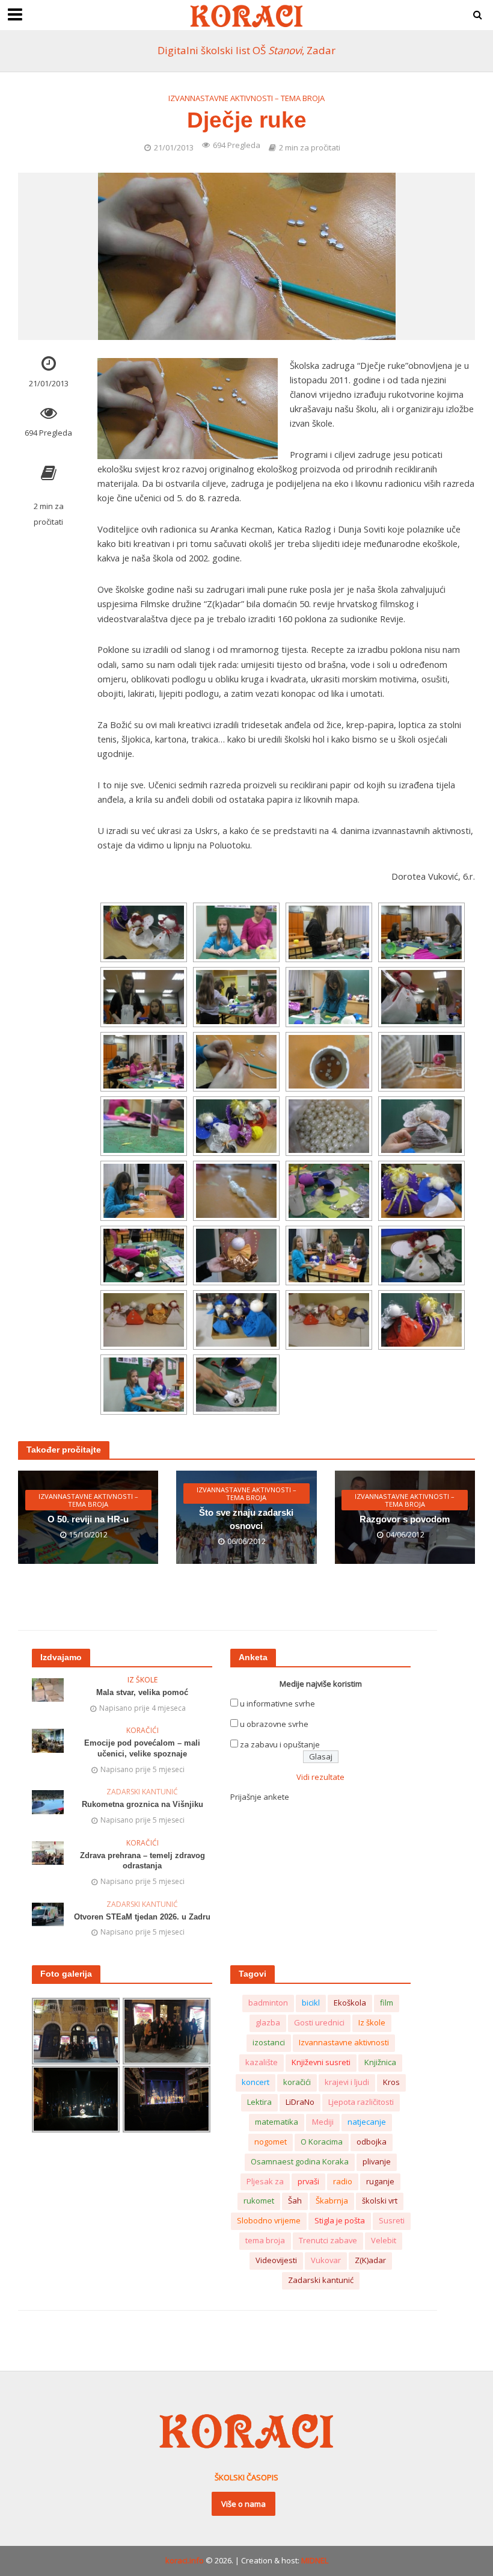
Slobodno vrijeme (269, 2220)
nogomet (271, 2142)
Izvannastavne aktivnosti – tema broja (246, 98)
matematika (277, 2122)
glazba (268, 2022)
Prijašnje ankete (260, 1797)
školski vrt (380, 2201)
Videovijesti (276, 2260)
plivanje (377, 2161)
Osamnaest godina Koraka (300, 2161)
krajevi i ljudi (347, 2082)
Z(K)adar (370, 2260)
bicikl (311, 2003)
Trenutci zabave (328, 2240)
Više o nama (243, 2504)
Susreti (392, 2220)
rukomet (259, 2201)
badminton (268, 2003)
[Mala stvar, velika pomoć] (48, 1689)
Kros (391, 2082)
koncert (256, 2082)
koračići (297, 2082)
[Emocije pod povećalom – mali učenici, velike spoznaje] (48, 1740)
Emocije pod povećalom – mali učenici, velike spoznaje (142, 1748)
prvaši (308, 2181)
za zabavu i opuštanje (280, 1744)
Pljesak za (265, 2181)
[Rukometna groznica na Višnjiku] (48, 1801)
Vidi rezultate (320, 1777)
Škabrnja (332, 2201)
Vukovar (326, 2260)
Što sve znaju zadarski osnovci (246, 1519)
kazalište (262, 2062)
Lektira (259, 2102)
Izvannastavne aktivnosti (344, 2042)
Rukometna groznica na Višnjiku (142, 1804)
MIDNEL (315, 2560)
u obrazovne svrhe (274, 1724)
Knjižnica (380, 2062)
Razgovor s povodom (405, 1519)
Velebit (384, 2240)
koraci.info (185, 2560)
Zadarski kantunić (142, 1792)
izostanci (269, 2042)
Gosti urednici (319, 2022)
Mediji (323, 2122)
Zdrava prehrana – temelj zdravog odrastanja (142, 1861)
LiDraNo (300, 2102)
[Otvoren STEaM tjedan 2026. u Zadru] (48, 1913)
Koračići (142, 1731)
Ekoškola (350, 2003)
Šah (295, 2201)
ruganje (380, 2181)
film (387, 2003)
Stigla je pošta (340, 2220)
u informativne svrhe (277, 1703)
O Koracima (322, 2142)
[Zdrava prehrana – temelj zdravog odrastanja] (48, 1852)
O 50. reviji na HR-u (88, 1519)
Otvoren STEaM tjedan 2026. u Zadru (142, 1917)
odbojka (372, 2142)
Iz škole (142, 1680)
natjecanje (367, 2122)
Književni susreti (321, 2062)
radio (343, 2181)
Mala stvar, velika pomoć (142, 1692)
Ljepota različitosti (361, 2102)
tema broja (265, 2240)
